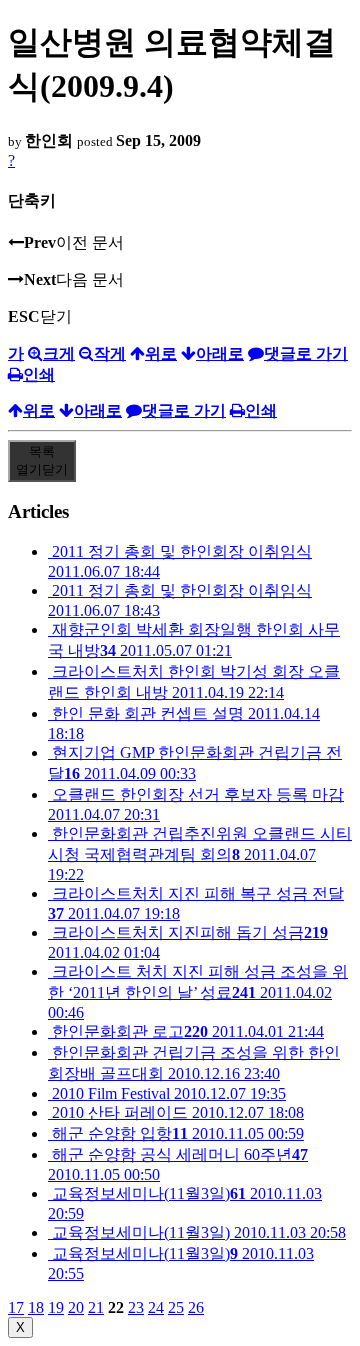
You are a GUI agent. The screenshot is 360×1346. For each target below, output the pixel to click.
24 (156, 1307)
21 (96, 1307)
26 (196, 1307)
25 (176, 1307)
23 (136, 1307)
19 (56, 1307)
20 (76, 1307)
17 (16, 1307)
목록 (42, 460)
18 (36, 1307)
